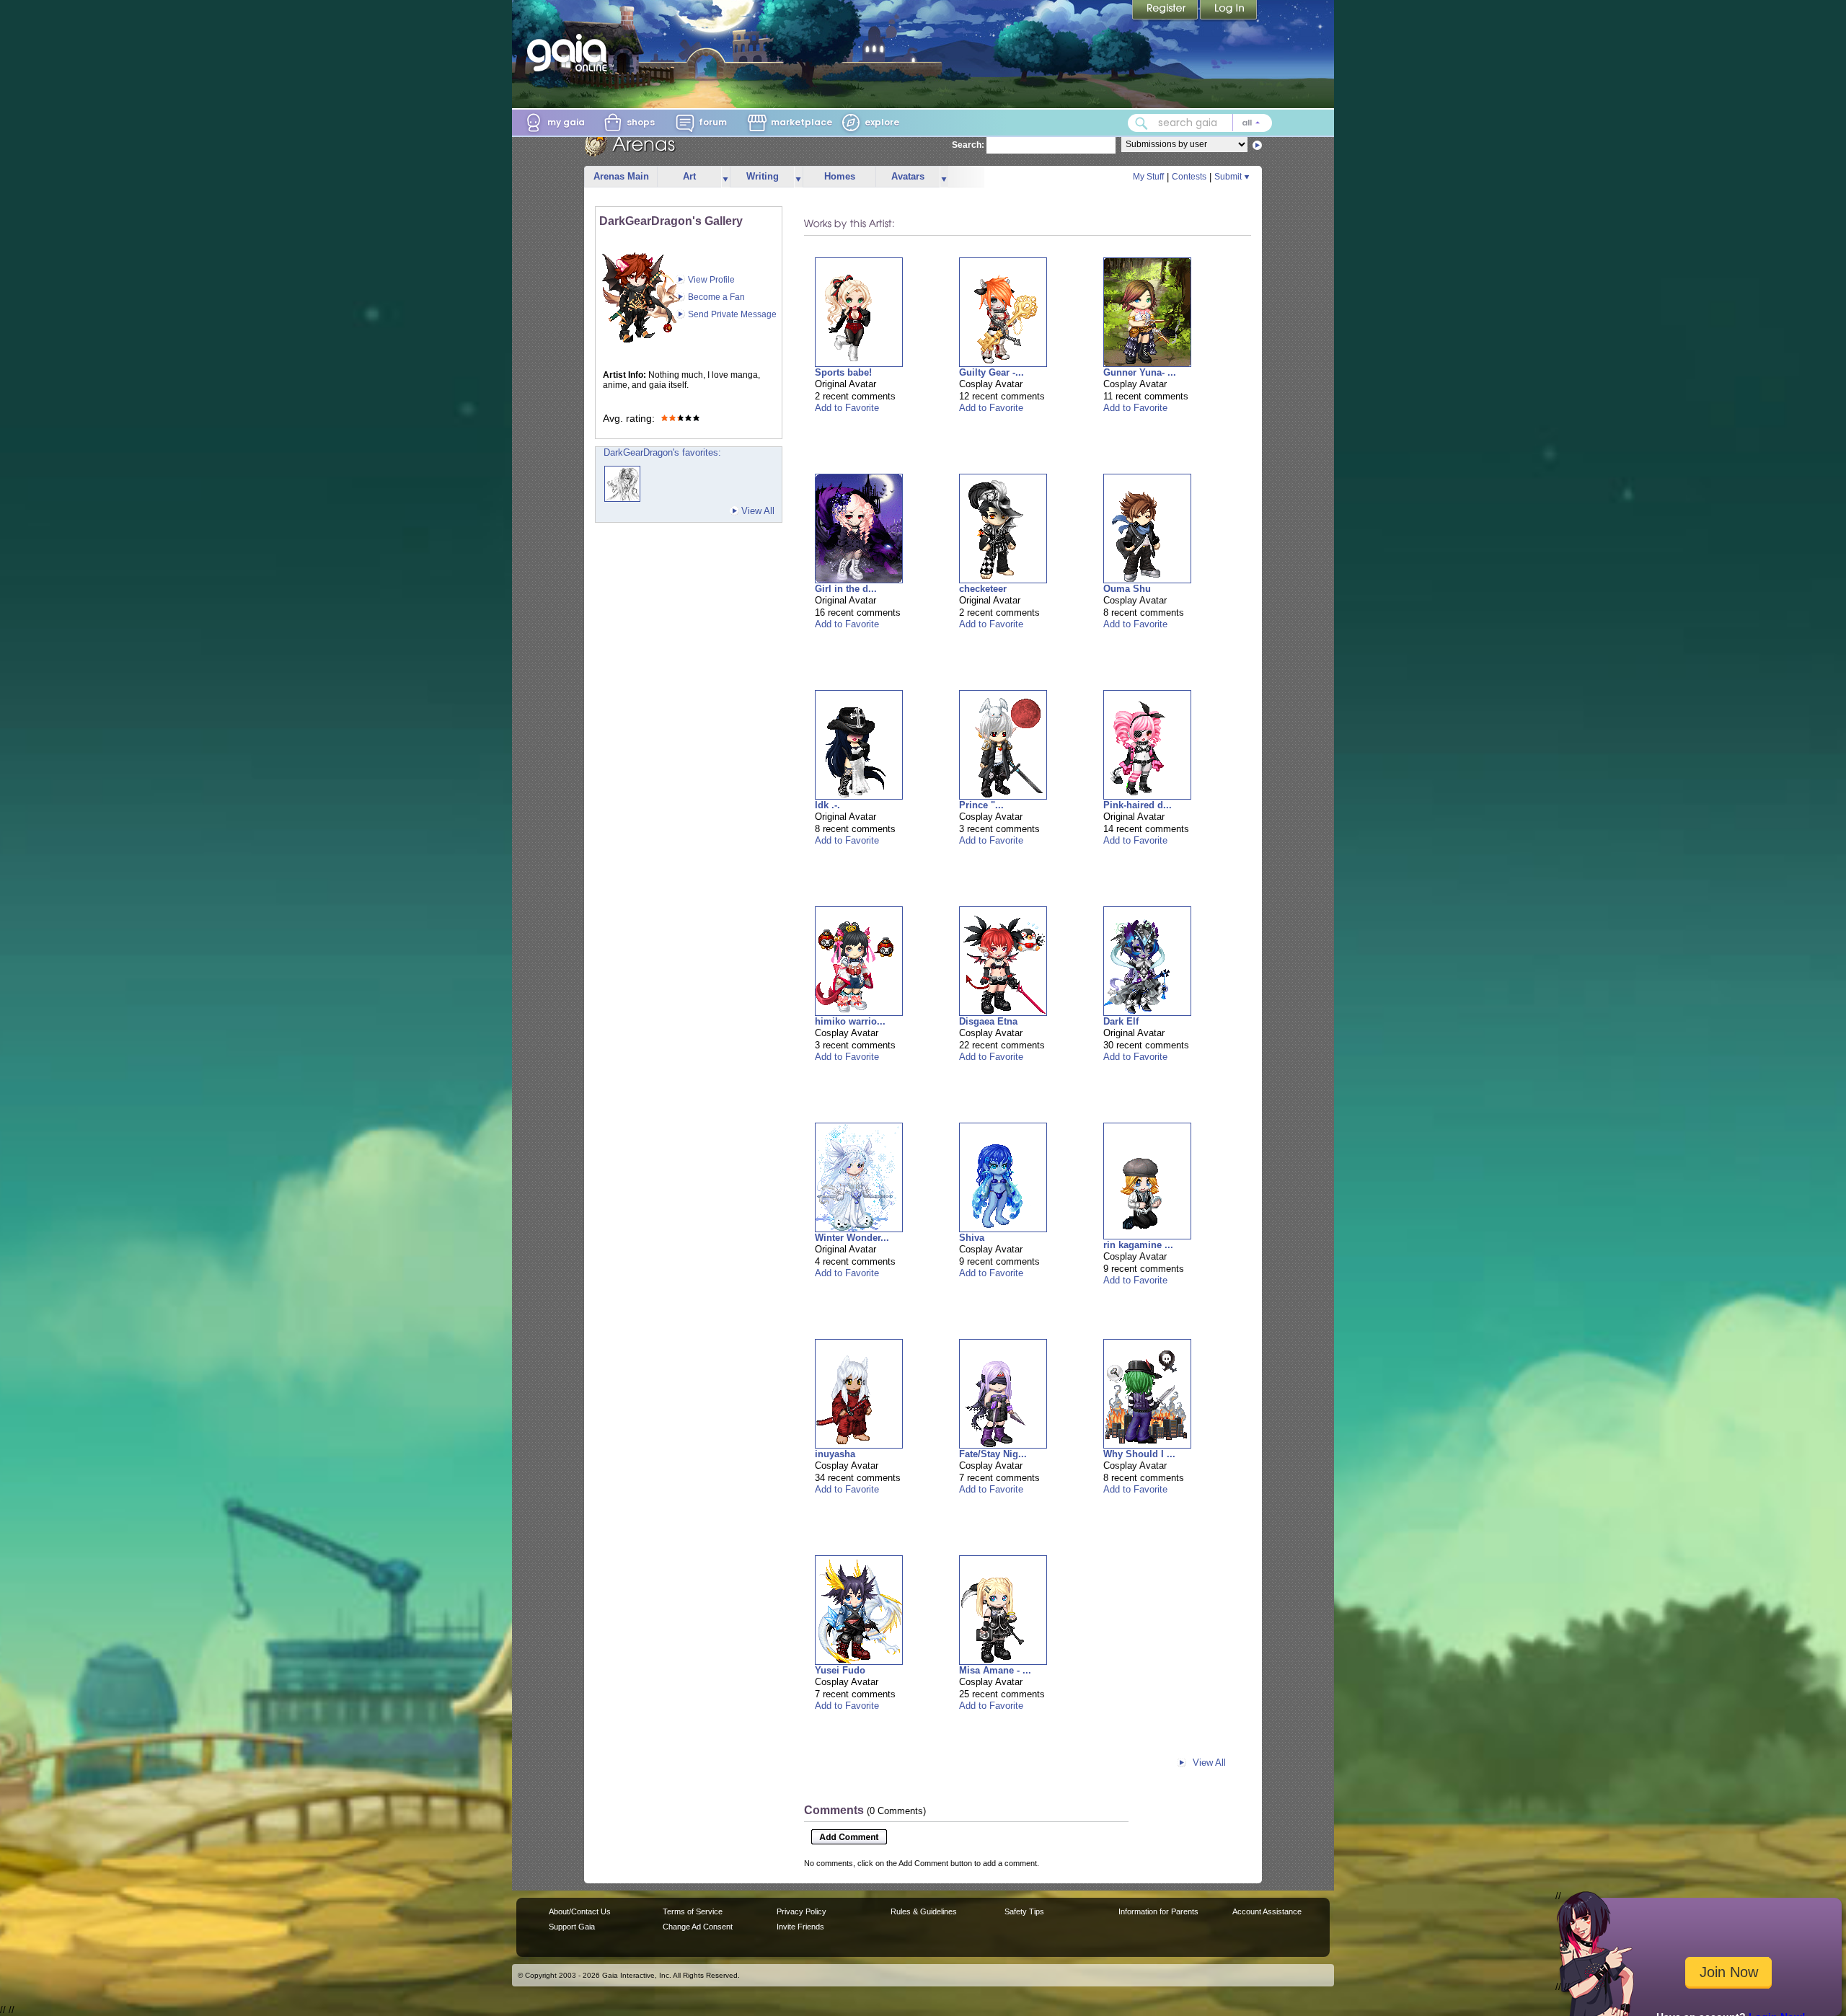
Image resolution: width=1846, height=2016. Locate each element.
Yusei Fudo (840, 1670)
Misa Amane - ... (995, 1670)
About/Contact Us (580, 1911)
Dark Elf (1121, 1021)
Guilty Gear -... (992, 372)
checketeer (983, 589)
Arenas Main (621, 176)
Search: (968, 145)
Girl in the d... (846, 589)
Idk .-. (827, 805)
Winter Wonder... (852, 1238)
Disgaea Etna (988, 1021)
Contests (1189, 177)
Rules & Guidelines (924, 1911)
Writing (763, 176)
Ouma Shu (1127, 589)
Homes (840, 176)
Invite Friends (800, 1927)
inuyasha (835, 1454)
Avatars (908, 176)
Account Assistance (1267, 1911)
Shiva (972, 1238)
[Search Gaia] (1141, 123)
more (725, 177)
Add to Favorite (847, 408)
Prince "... (981, 805)
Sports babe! (843, 372)
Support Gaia (572, 1927)
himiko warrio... (850, 1021)
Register (1166, 11)
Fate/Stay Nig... (993, 1454)
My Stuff (1148, 177)
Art (689, 176)
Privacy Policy (801, 1911)
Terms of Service (693, 1911)
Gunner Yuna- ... (1140, 372)
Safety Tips (1024, 1911)
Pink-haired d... (1138, 805)
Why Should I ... (1139, 1454)
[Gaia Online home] (570, 53)
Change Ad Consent (698, 1927)
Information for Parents (1158, 1911)
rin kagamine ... (1138, 1245)
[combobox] (1200, 123)
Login (1229, 11)
